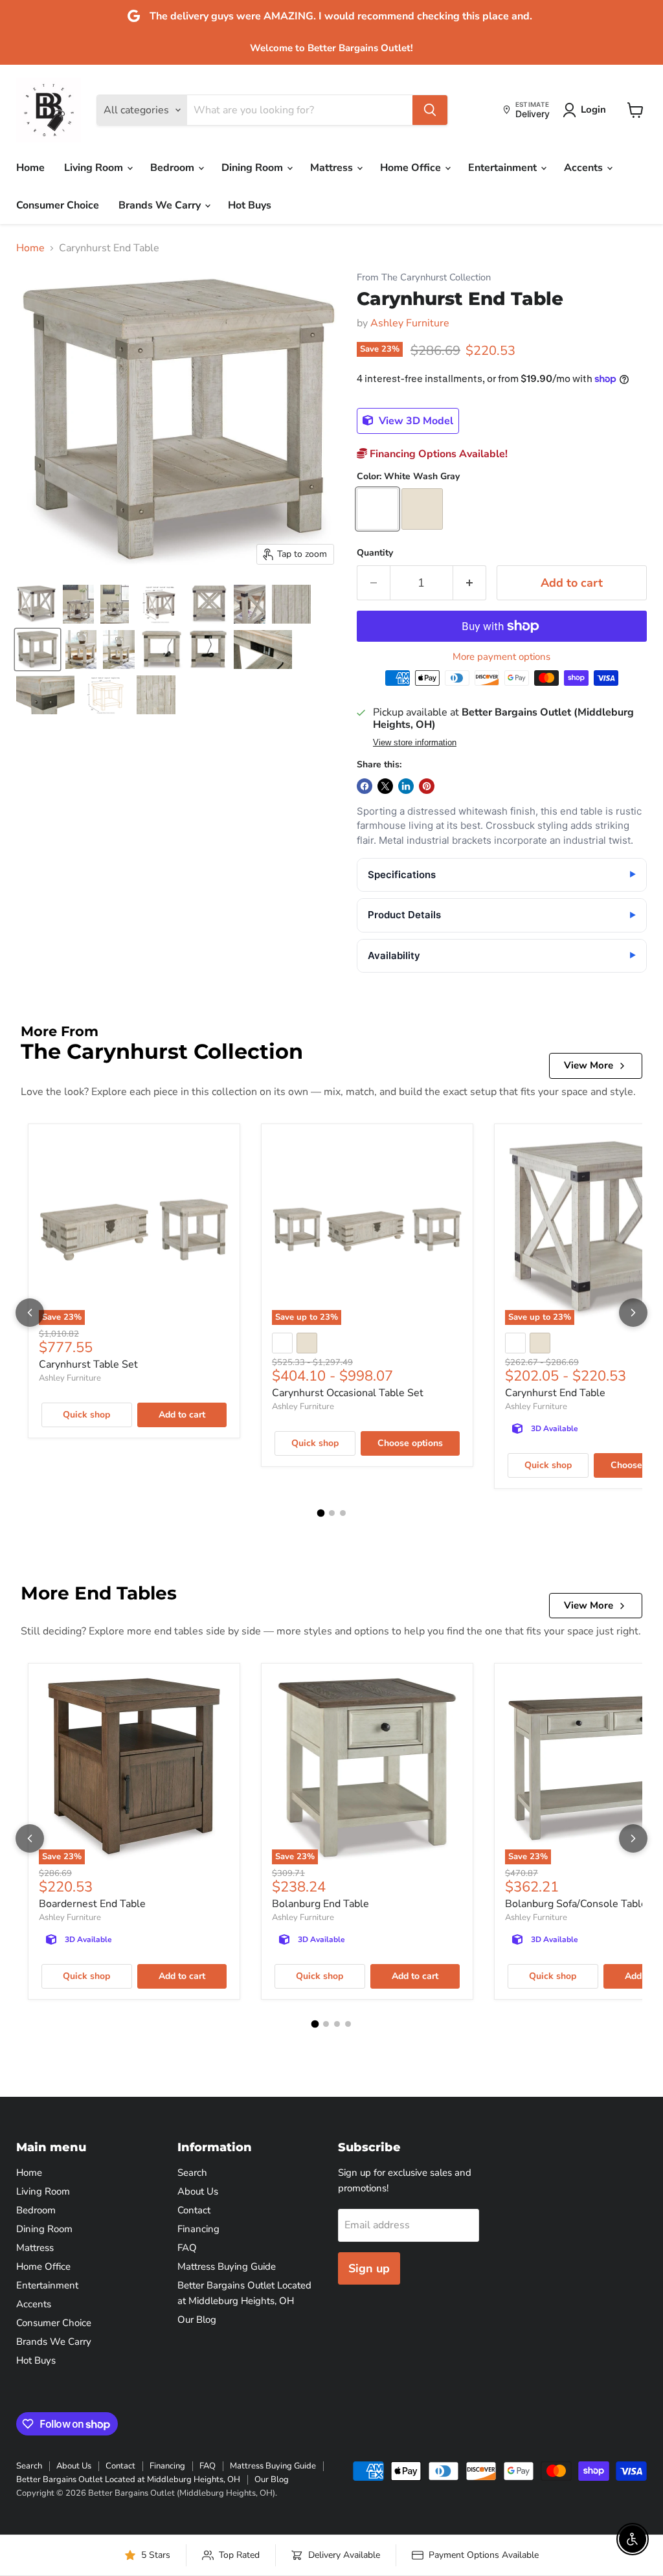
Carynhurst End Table (555, 1393)
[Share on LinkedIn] (406, 786)
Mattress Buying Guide (227, 2266)
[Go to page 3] (343, 1513)
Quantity (375, 553)
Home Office (412, 168)
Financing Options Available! (437, 454)
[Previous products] (30, 1313)
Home (30, 168)
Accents (585, 168)
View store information (415, 743)
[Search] (430, 110)
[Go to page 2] (332, 1513)
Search (192, 2173)
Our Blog (197, 2320)
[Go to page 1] (320, 1513)
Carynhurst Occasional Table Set (348, 1393)
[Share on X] (385, 786)
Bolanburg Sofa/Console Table (576, 1904)
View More (589, 1065)
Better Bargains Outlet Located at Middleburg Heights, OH (128, 2480)
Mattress (333, 168)
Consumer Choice (58, 205)
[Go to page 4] (348, 2024)
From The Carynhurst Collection (424, 277)
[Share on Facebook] (365, 786)
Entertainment (504, 168)
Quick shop (86, 1415)
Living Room (95, 168)
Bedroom (174, 168)
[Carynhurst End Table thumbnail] (36, 604)
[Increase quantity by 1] (470, 583)
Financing (198, 2229)
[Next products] (633, 1313)
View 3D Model (415, 421)
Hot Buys (250, 205)
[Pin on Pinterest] (427, 786)
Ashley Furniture (410, 323)
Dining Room (253, 168)
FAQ (187, 2248)
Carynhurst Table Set (88, 1364)
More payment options (501, 657)
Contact (194, 2210)
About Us (198, 2191)
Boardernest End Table (92, 1904)
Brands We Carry (161, 205)
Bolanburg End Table (320, 1904)
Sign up (369, 2268)
